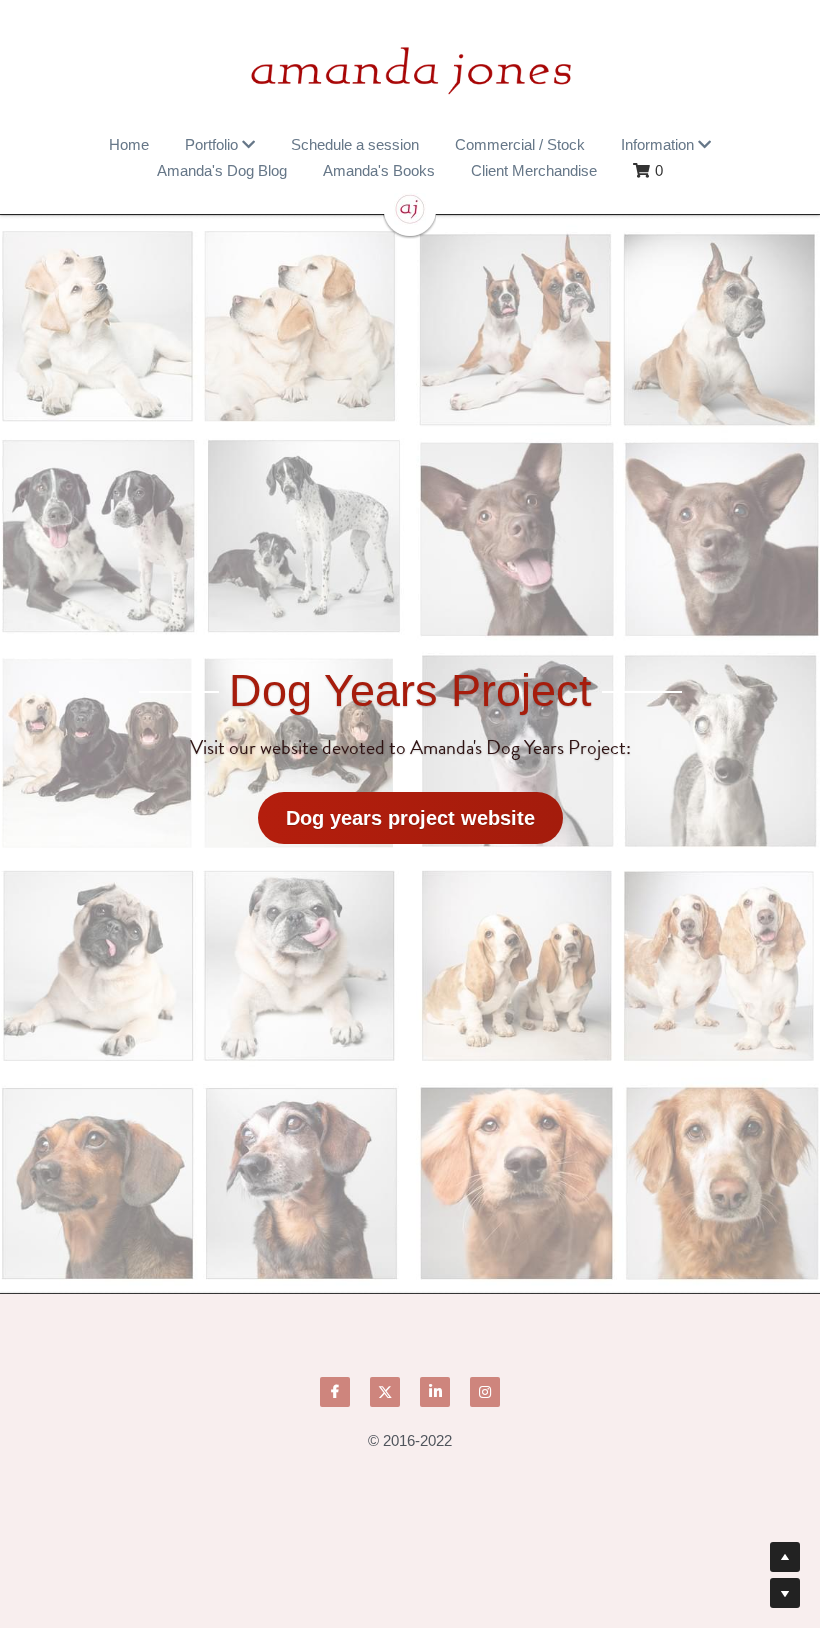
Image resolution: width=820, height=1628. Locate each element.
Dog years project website (410, 812)
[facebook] (335, 1386)
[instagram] (485, 1386)
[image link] (410, 70)
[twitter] (385, 1386)
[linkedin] (435, 1386)
